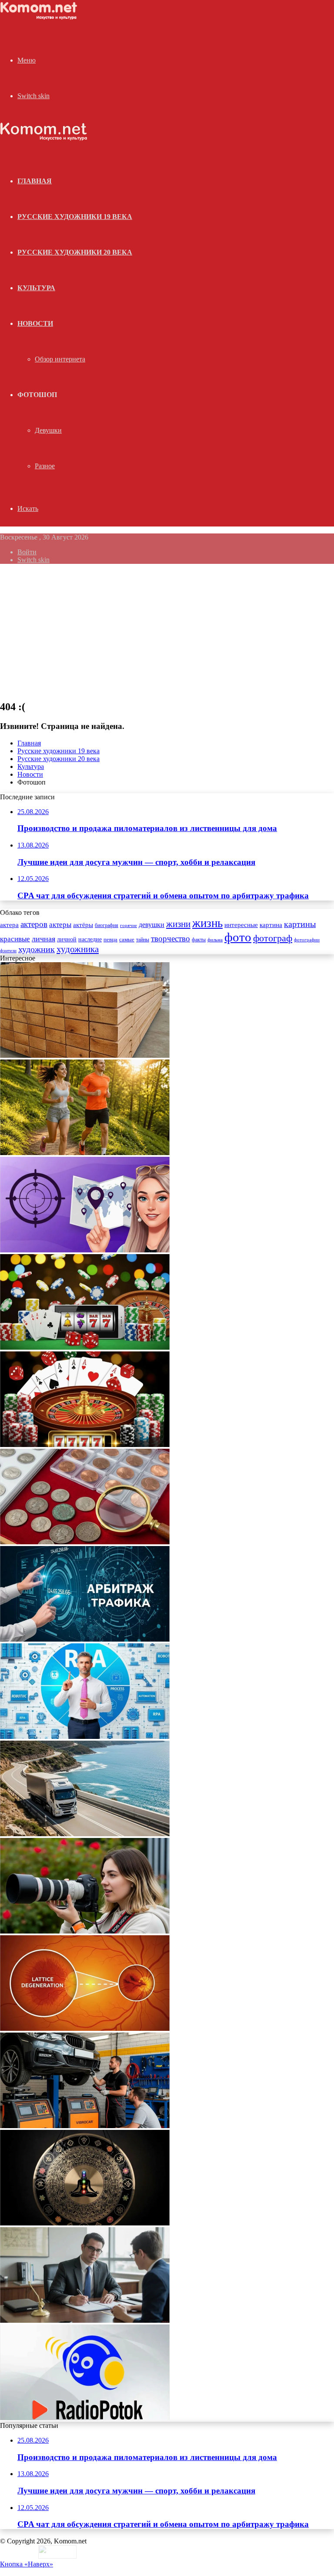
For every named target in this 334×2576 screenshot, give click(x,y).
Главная (29, 743)
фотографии (307, 940)
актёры (83, 925)
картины (300, 924)
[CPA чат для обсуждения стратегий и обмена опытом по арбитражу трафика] (85, 1250)
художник (37, 949)
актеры (60, 925)
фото (238, 937)
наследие (90, 939)
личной (67, 939)
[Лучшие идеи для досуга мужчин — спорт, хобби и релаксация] (85, 1153)
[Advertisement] (167, 632)
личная (43, 939)
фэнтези (8, 951)
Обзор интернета (60, 359)
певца (110, 940)
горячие (129, 925)
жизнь (207, 923)
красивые (15, 939)
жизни (178, 924)
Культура (36, 288)
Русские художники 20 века (75, 252)
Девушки (48, 430)
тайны (143, 940)
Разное (45, 466)
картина (271, 925)
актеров (34, 924)
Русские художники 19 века (75, 217)
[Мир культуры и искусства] (40, 18)
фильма (215, 940)
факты (199, 940)
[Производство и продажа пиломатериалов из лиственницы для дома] (85, 1055)
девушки (152, 925)
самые (127, 939)
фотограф (273, 938)
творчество (170, 939)
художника (78, 949)
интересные (241, 925)
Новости (35, 323)
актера (9, 925)
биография (107, 925)
